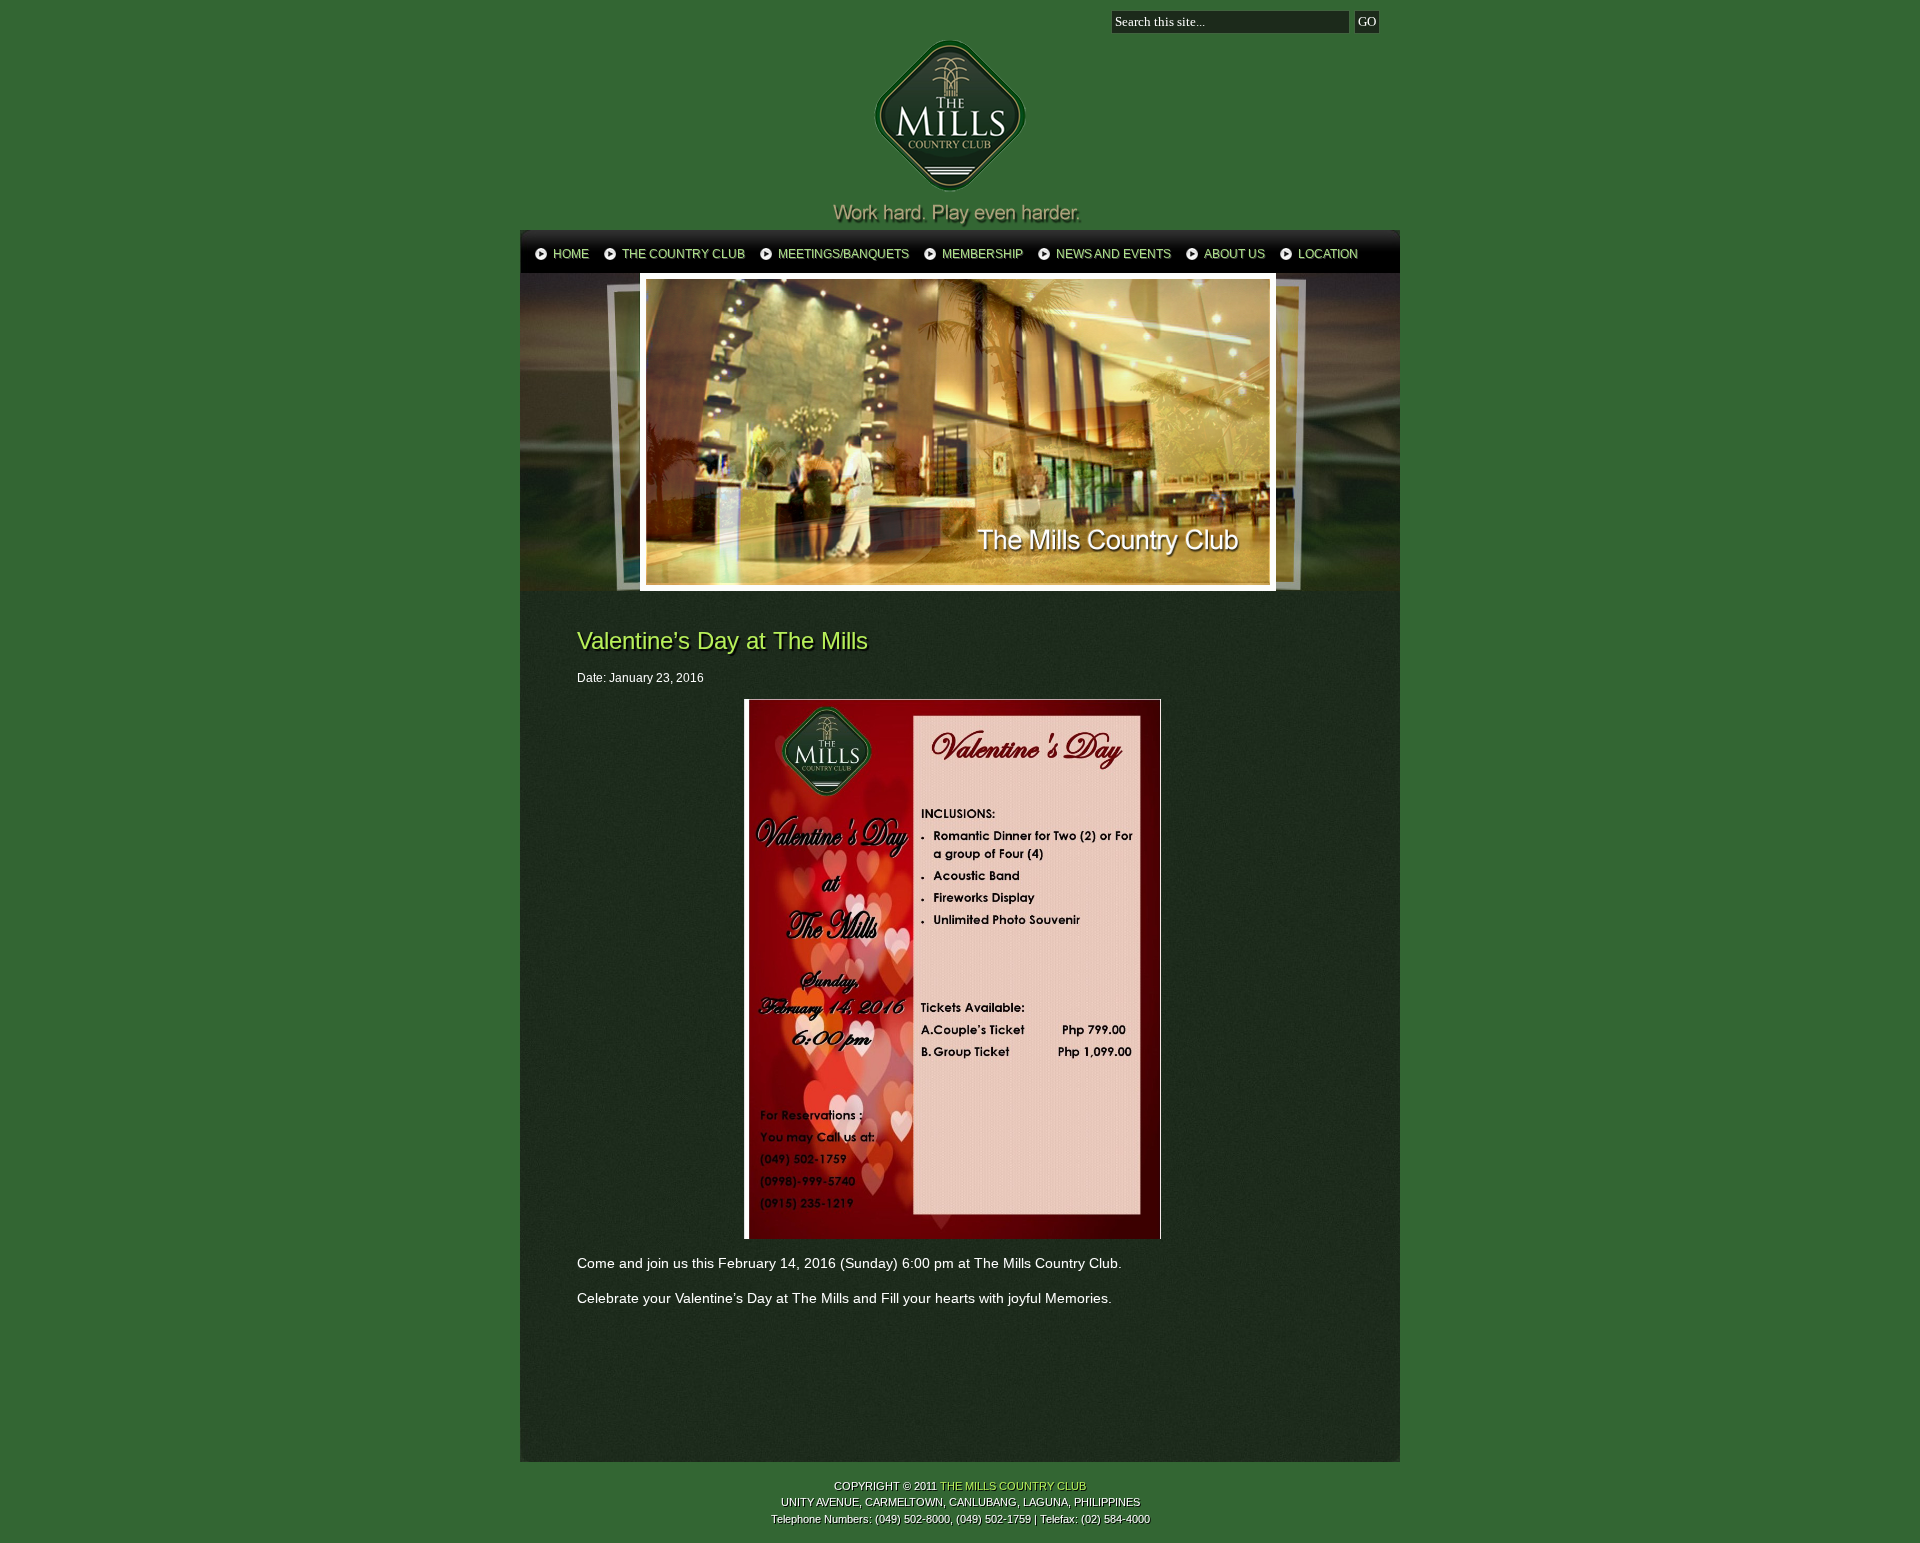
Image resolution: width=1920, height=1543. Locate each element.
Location (1328, 254)
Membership (982, 254)
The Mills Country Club (960, 132)
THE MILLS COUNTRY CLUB (1013, 1486)
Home (571, 254)
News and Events (1113, 254)
